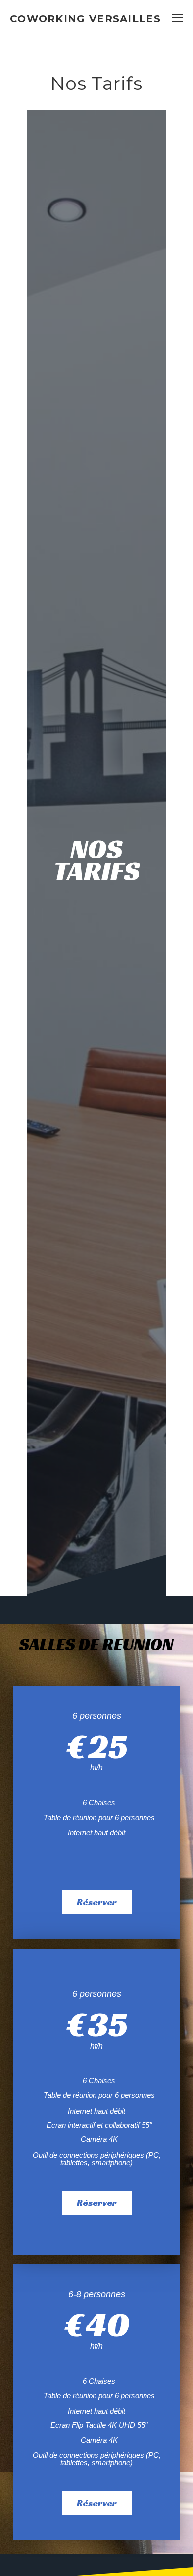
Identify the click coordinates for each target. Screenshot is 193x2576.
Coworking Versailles (85, 19)
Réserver (97, 1902)
